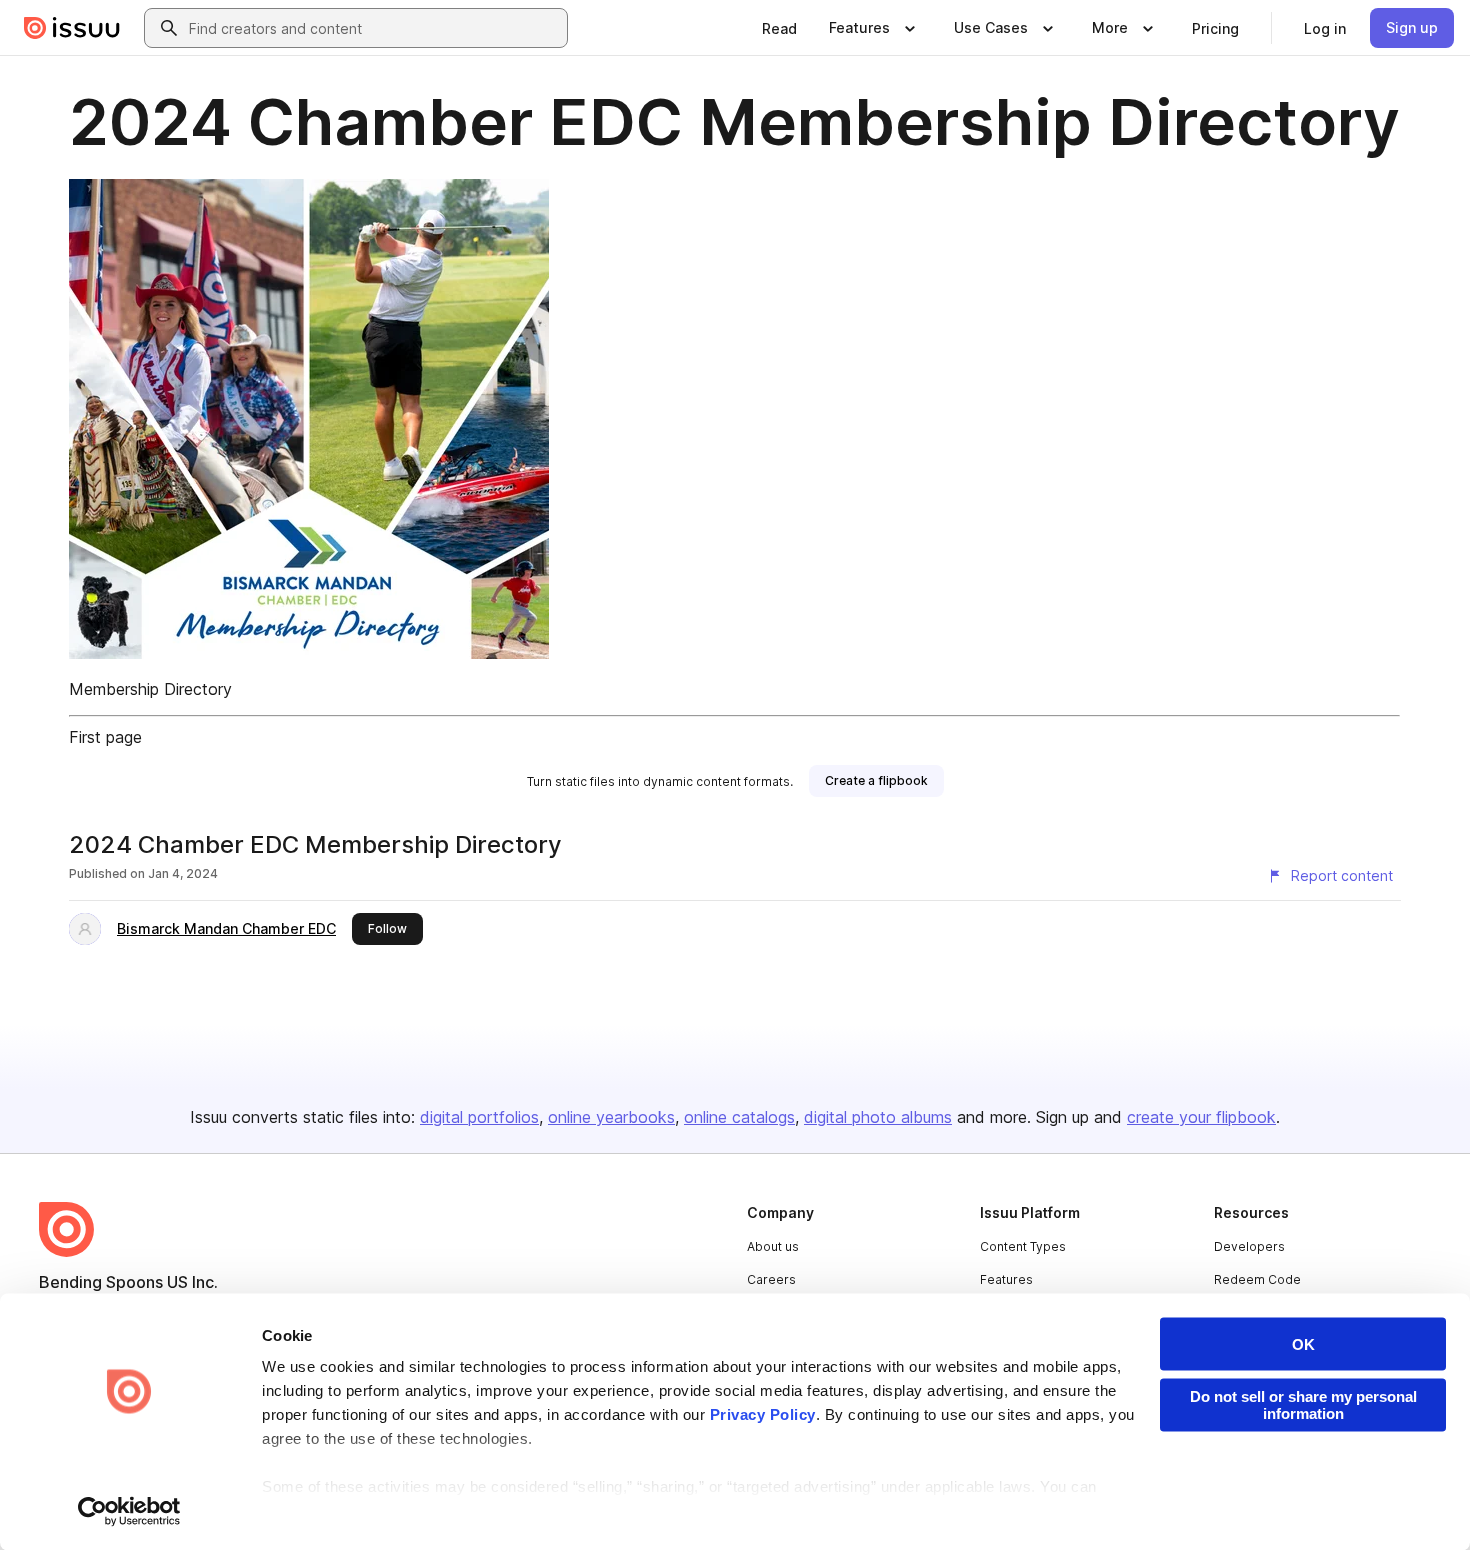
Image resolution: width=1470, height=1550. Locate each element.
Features (1006, 1279)
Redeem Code (1257, 1279)
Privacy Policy (763, 1414)
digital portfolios (479, 1117)
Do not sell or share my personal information (1303, 1405)
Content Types (1023, 1246)
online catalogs (739, 1117)
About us (773, 1246)
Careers (771, 1279)
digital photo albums (878, 1117)
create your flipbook (1201, 1117)
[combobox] (374, 28)
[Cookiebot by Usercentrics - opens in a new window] (129, 1511)
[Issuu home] (72, 28)
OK (1303, 1344)
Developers (1249, 1246)
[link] (779, 28)
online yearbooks (611, 1117)
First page (105, 737)
